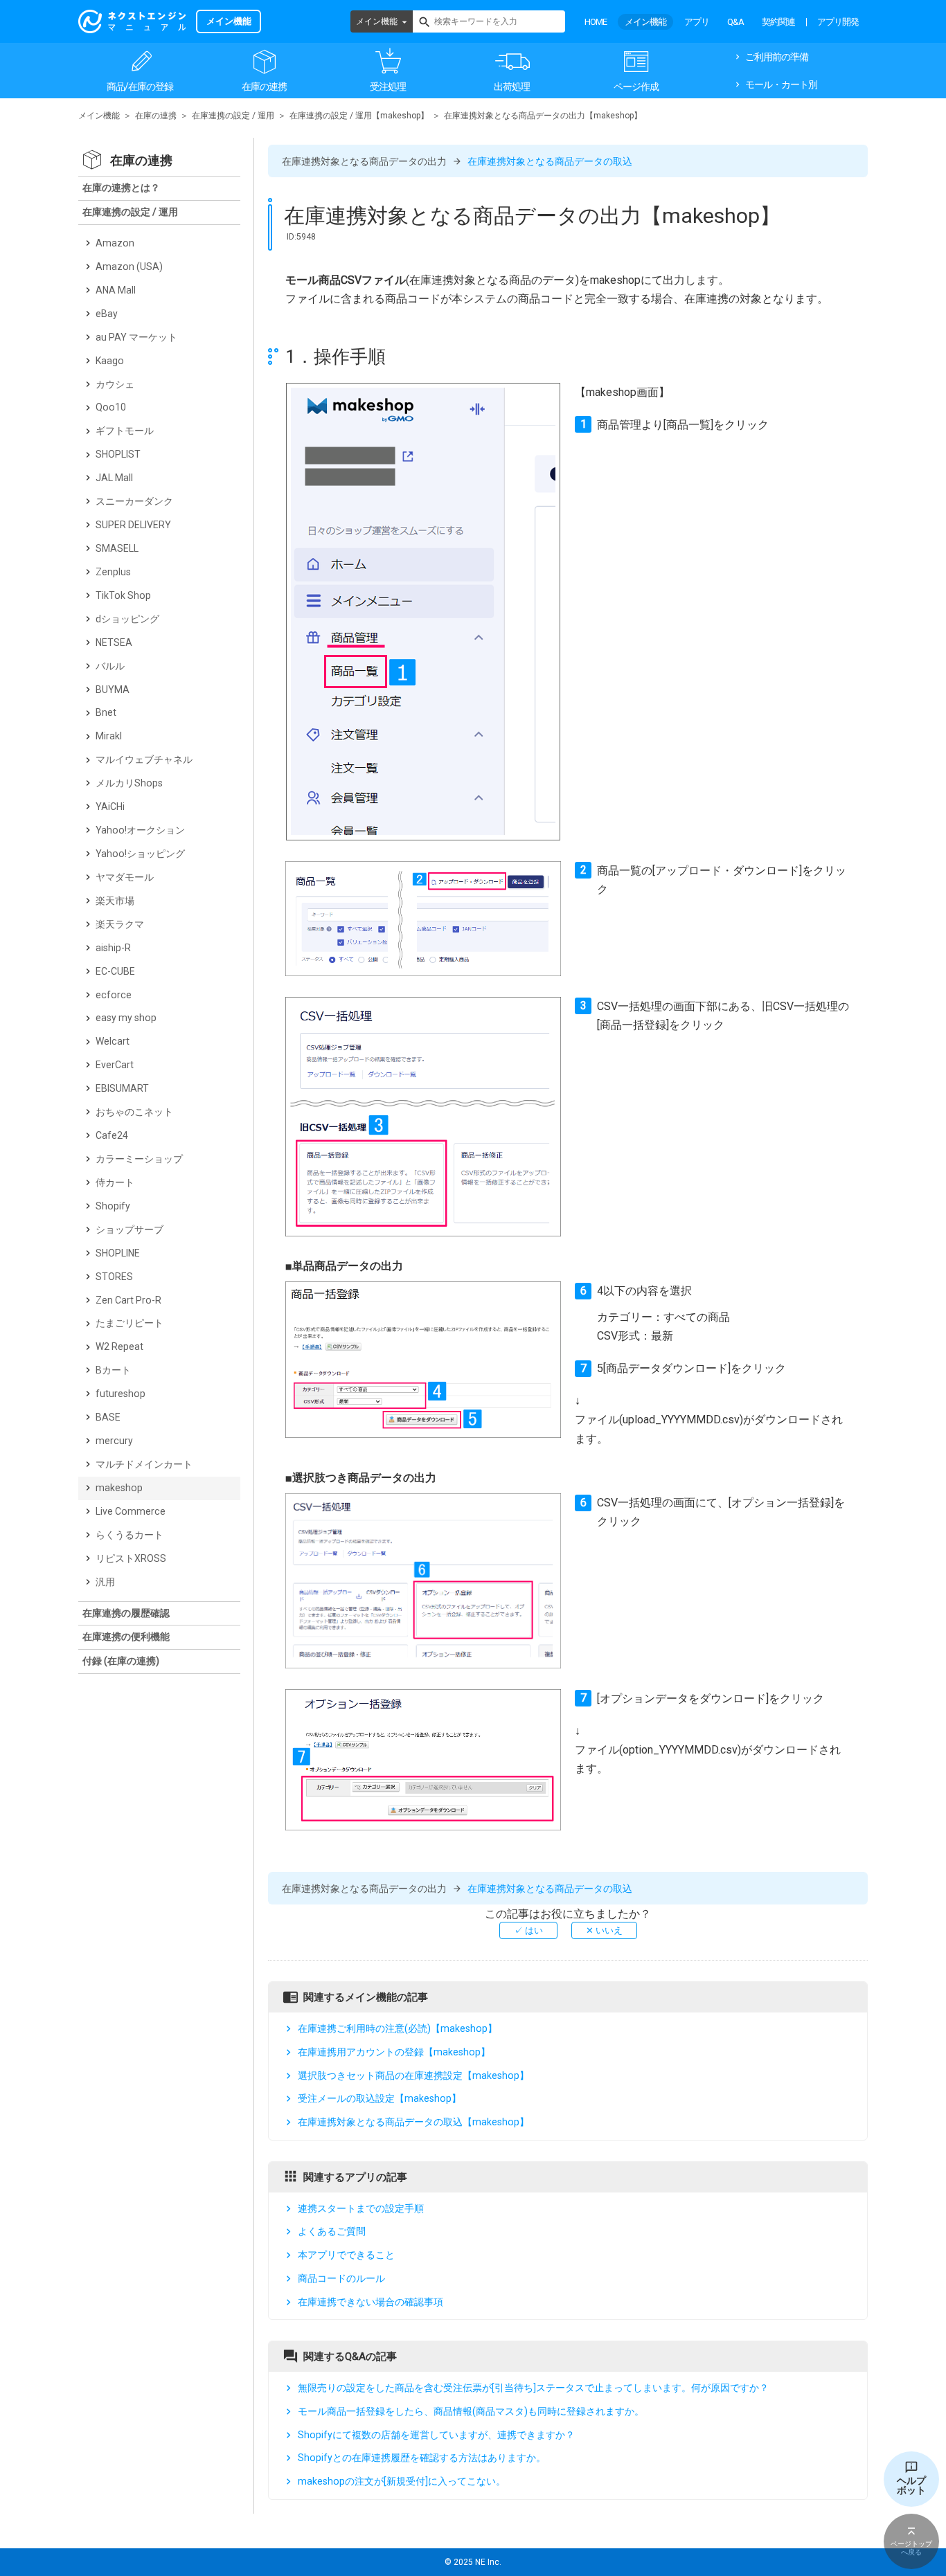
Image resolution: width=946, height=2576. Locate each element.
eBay (107, 314)
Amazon (115, 243)
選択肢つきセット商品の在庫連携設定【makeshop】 (413, 2075)
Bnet (106, 712)
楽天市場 (115, 901)
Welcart (113, 1041)
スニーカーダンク (134, 501)
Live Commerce (131, 1511)
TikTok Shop (123, 595)
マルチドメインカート (144, 1464)
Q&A (735, 22)
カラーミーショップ (139, 1159)
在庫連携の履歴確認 (126, 1613)
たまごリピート (130, 1323)
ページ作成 (636, 87)
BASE (108, 1417)
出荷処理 (512, 87)
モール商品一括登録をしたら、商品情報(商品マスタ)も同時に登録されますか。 (471, 2411)
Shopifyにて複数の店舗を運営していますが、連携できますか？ (436, 2435)
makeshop (119, 1488)
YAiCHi (110, 807)
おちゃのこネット (134, 1112)
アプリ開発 (838, 22)
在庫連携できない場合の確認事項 (371, 2302)
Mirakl (109, 736)
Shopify (113, 1206)
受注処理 (388, 87)
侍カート (115, 1182)
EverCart (115, 1065)
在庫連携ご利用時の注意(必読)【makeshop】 (398, 2028)
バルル (110, 666)
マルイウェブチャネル (144, 759)
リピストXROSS (131, 1558)
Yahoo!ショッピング (140, 854)
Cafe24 (112, 1135)
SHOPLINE (118, 1253)
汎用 (105, 1582)
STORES (114, 1277)
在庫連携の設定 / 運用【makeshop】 (359, 116)
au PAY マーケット (136, 337)
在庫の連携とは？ (121, 188)
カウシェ (115, 384)
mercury (114, 1441)
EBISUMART (122, 1088)
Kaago (110, 361)
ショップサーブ (130, 1230)
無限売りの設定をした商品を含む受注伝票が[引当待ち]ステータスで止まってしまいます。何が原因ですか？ (533, 2388)
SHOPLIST (118, 454)
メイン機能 (377, 21)
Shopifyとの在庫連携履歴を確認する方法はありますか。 (422, 2458)
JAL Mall (114, 478)
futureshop (121, 1394)
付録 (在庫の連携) (121, 1661)
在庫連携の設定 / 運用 (233, 116)
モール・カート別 (781, 84)
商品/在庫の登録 (140, 87)
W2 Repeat (119, 1346)
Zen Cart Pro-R (128, 1300)
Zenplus (113, 572)
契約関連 (778, 22)
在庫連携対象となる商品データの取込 (550, 161)
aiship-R (113, 948)
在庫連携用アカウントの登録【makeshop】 (394, 2052)
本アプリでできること (346, 2255)
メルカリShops (129, 783)
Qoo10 (111, 407)
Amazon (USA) (129, 267)
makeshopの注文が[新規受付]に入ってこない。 (402, 2481)
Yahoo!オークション (140, 830)
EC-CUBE (115, 971)
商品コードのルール (341, 2278)
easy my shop (126, 1018)
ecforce (114, 995)
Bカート (113, 1370)
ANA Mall (116, 290)
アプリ (697, 22)
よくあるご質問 (332, 2231)
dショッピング (127, 619)
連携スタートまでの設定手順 (361, 2208)
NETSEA (114, 642)
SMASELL (117, 548)
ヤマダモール (125, 877)
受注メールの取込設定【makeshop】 (380, 2098)
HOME (596, 22)
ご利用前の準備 (777, 57)
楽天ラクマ (120, 924)
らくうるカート (130, 1535)
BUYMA (113, 690)
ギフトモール (125, 431)
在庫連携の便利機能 (126, 1637)
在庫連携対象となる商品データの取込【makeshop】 (413, 2122)
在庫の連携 (264, 87)
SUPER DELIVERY (133, 525)
